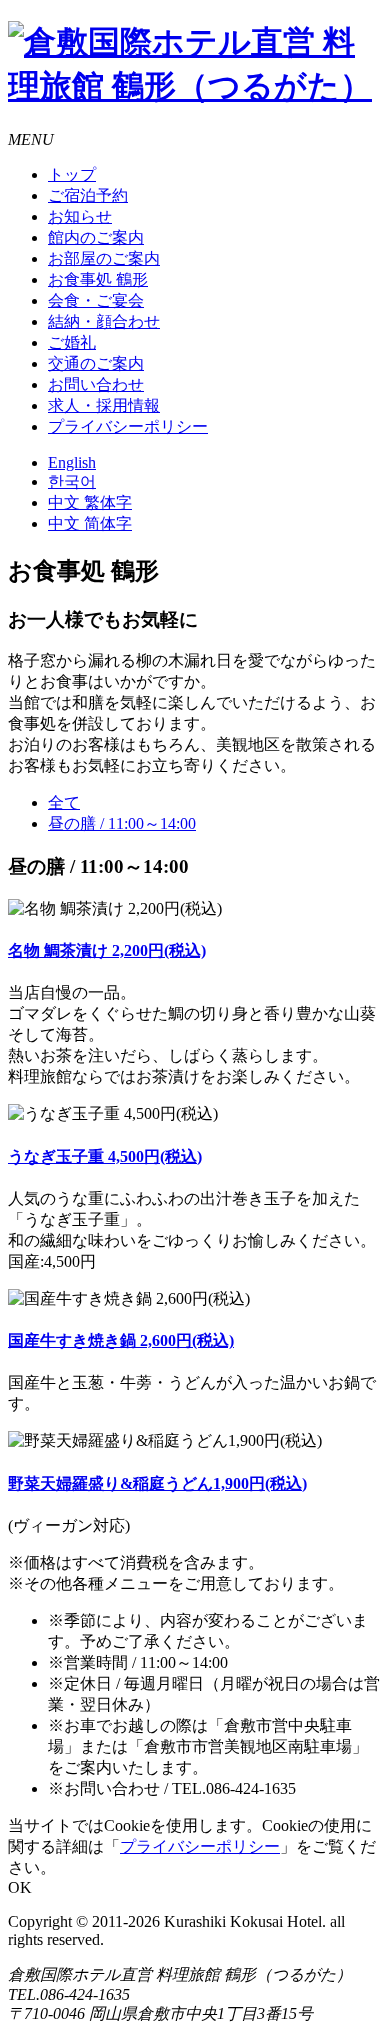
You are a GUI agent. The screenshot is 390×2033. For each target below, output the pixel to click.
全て (64, 802)
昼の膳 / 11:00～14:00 (122, 823)
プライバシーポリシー (128, 426)
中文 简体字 (90, 523)
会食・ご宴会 (96, 300)
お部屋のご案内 (104, 258)
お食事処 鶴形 (98, 279)
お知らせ (80, 216)
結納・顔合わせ (104, 321)
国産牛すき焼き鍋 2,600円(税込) (121, 1340)
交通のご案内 (96, 363)
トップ (72, 174)
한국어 (72, 481)
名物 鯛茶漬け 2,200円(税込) (107, 950)
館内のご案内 (96, 237)
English (72, 462)
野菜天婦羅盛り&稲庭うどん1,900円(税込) (157, 1483)
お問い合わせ (96, 384)
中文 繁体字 (90, 502)
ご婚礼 (72, 342)
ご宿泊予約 (88, 195)
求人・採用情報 (104, 405)
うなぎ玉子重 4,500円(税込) (105, 1156)
